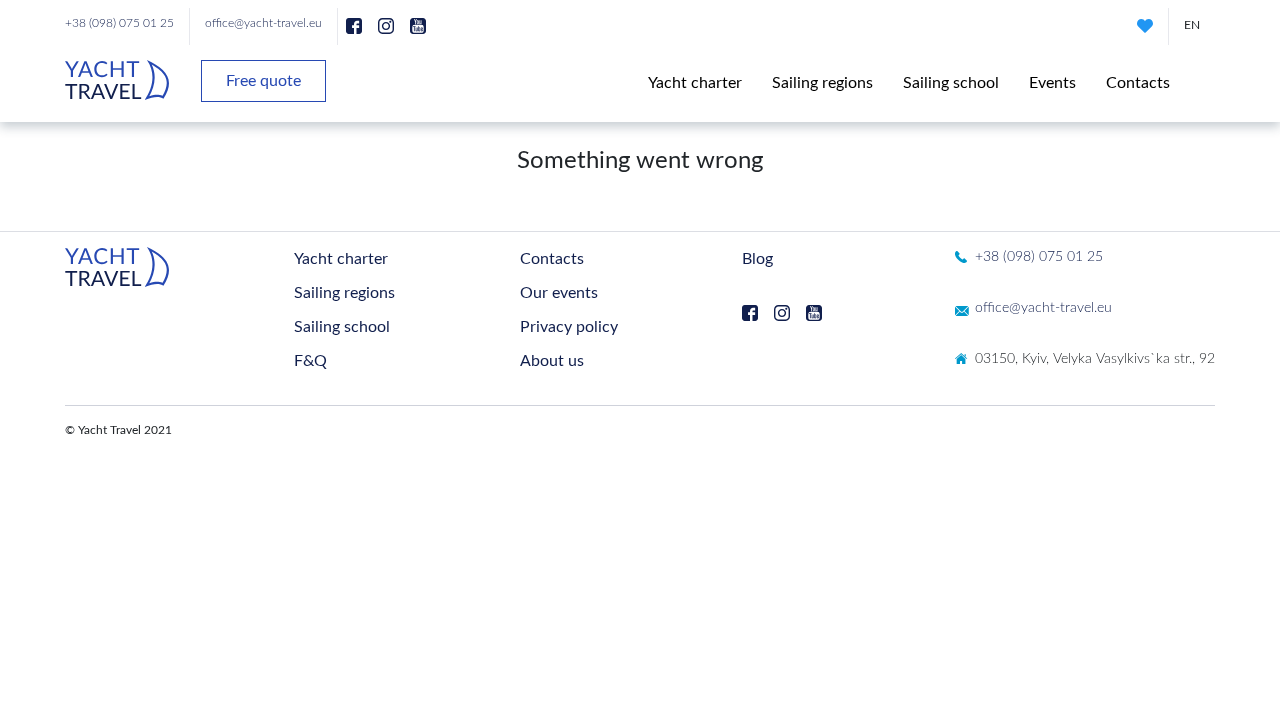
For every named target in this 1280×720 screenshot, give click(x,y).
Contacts (1138, 83)
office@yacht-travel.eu (263, 23)
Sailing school (951, 83)
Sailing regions (822, 83)
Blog (757, 259)
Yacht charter (695, 83)
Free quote (263, 81)
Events (1052, 83)
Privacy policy (569, 327)
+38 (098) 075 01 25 (119, 23)
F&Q (310, 361)
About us (552, 361)
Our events (559, 293)
